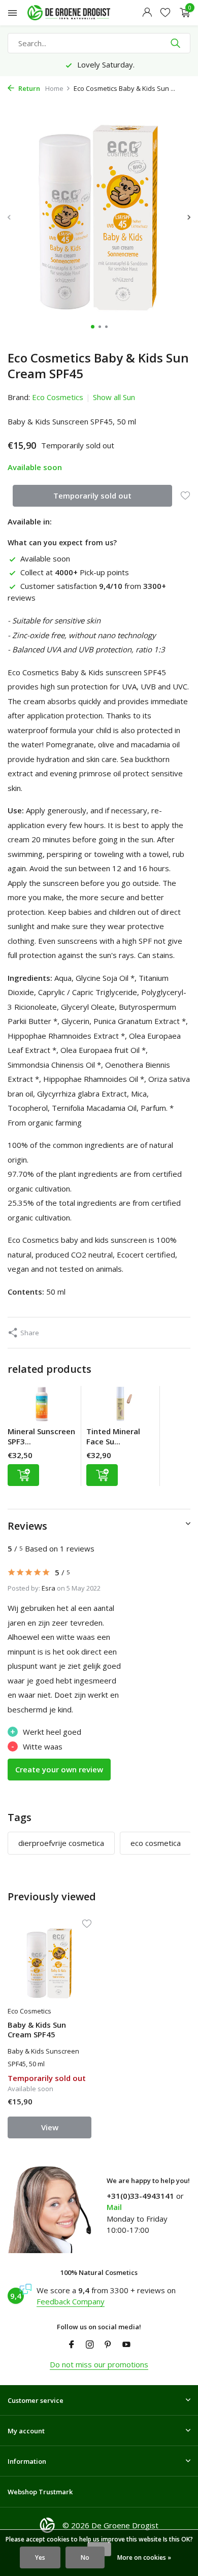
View (50, 2127)
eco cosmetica (156, 1843)
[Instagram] (90, 2345)
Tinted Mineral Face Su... (113, 1436)
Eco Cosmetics (58, 397)
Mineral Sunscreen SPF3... (41, 1436)
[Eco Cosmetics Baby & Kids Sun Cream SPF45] (49, 1964)
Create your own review (59, 1769)
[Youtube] (126, 2345)
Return (28, 88)
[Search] (176, 43)
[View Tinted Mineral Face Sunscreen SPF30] (120, 1406)
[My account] (147, 13)
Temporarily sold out (92, 496)
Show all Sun (114, 397)
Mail (114, 2207)
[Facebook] (72, 2345)
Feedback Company (71, 2301)
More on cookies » (144, 2557)
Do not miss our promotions (99, 2364)
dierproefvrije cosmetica (61, 1843)
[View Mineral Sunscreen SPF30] (42, 1406)
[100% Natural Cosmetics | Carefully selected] (78, 13)
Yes (40, 2557)
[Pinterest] (108, 2345)
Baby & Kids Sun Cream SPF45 (37, 2030)
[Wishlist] (165, 13)
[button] (93, 327)
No (85, 2557)
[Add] (23, 1475)
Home (54, 88)
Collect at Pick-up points (75, 572)
